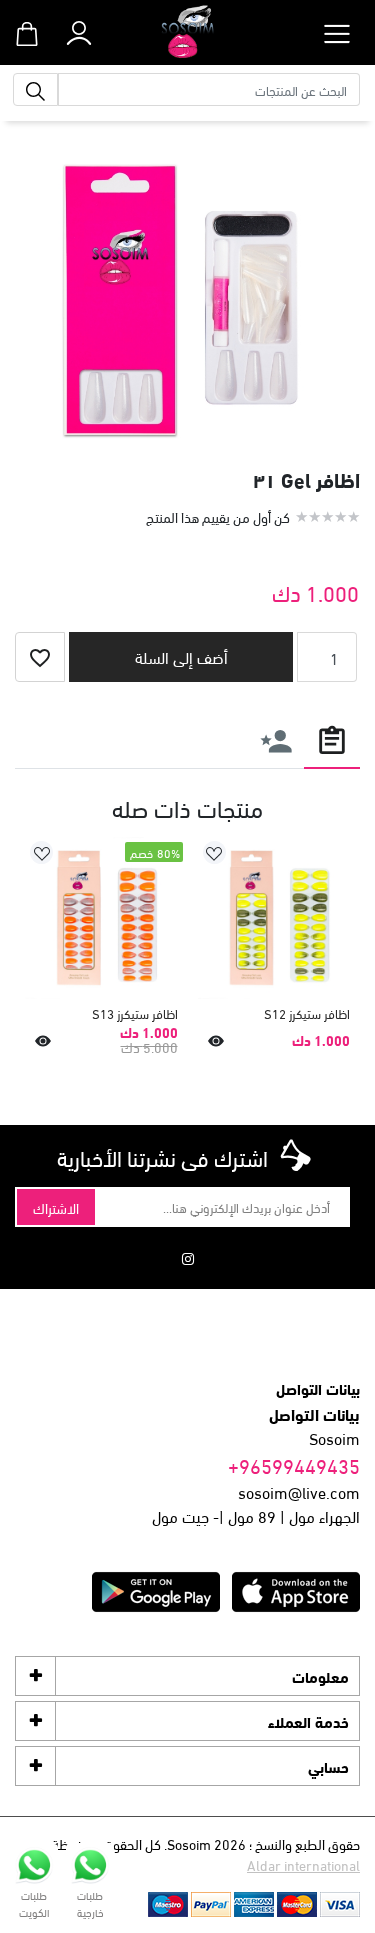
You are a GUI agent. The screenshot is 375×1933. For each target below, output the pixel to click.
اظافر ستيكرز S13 (135, 1014)
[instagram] (188, 1258)
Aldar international (303, 1864)
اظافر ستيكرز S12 (307, 1014)
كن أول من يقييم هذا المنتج (218, 516)
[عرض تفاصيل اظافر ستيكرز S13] (106, 918)
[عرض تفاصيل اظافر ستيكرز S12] (279, 918)
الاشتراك (56, 1207)
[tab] (332, 739)
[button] (78, 28)
